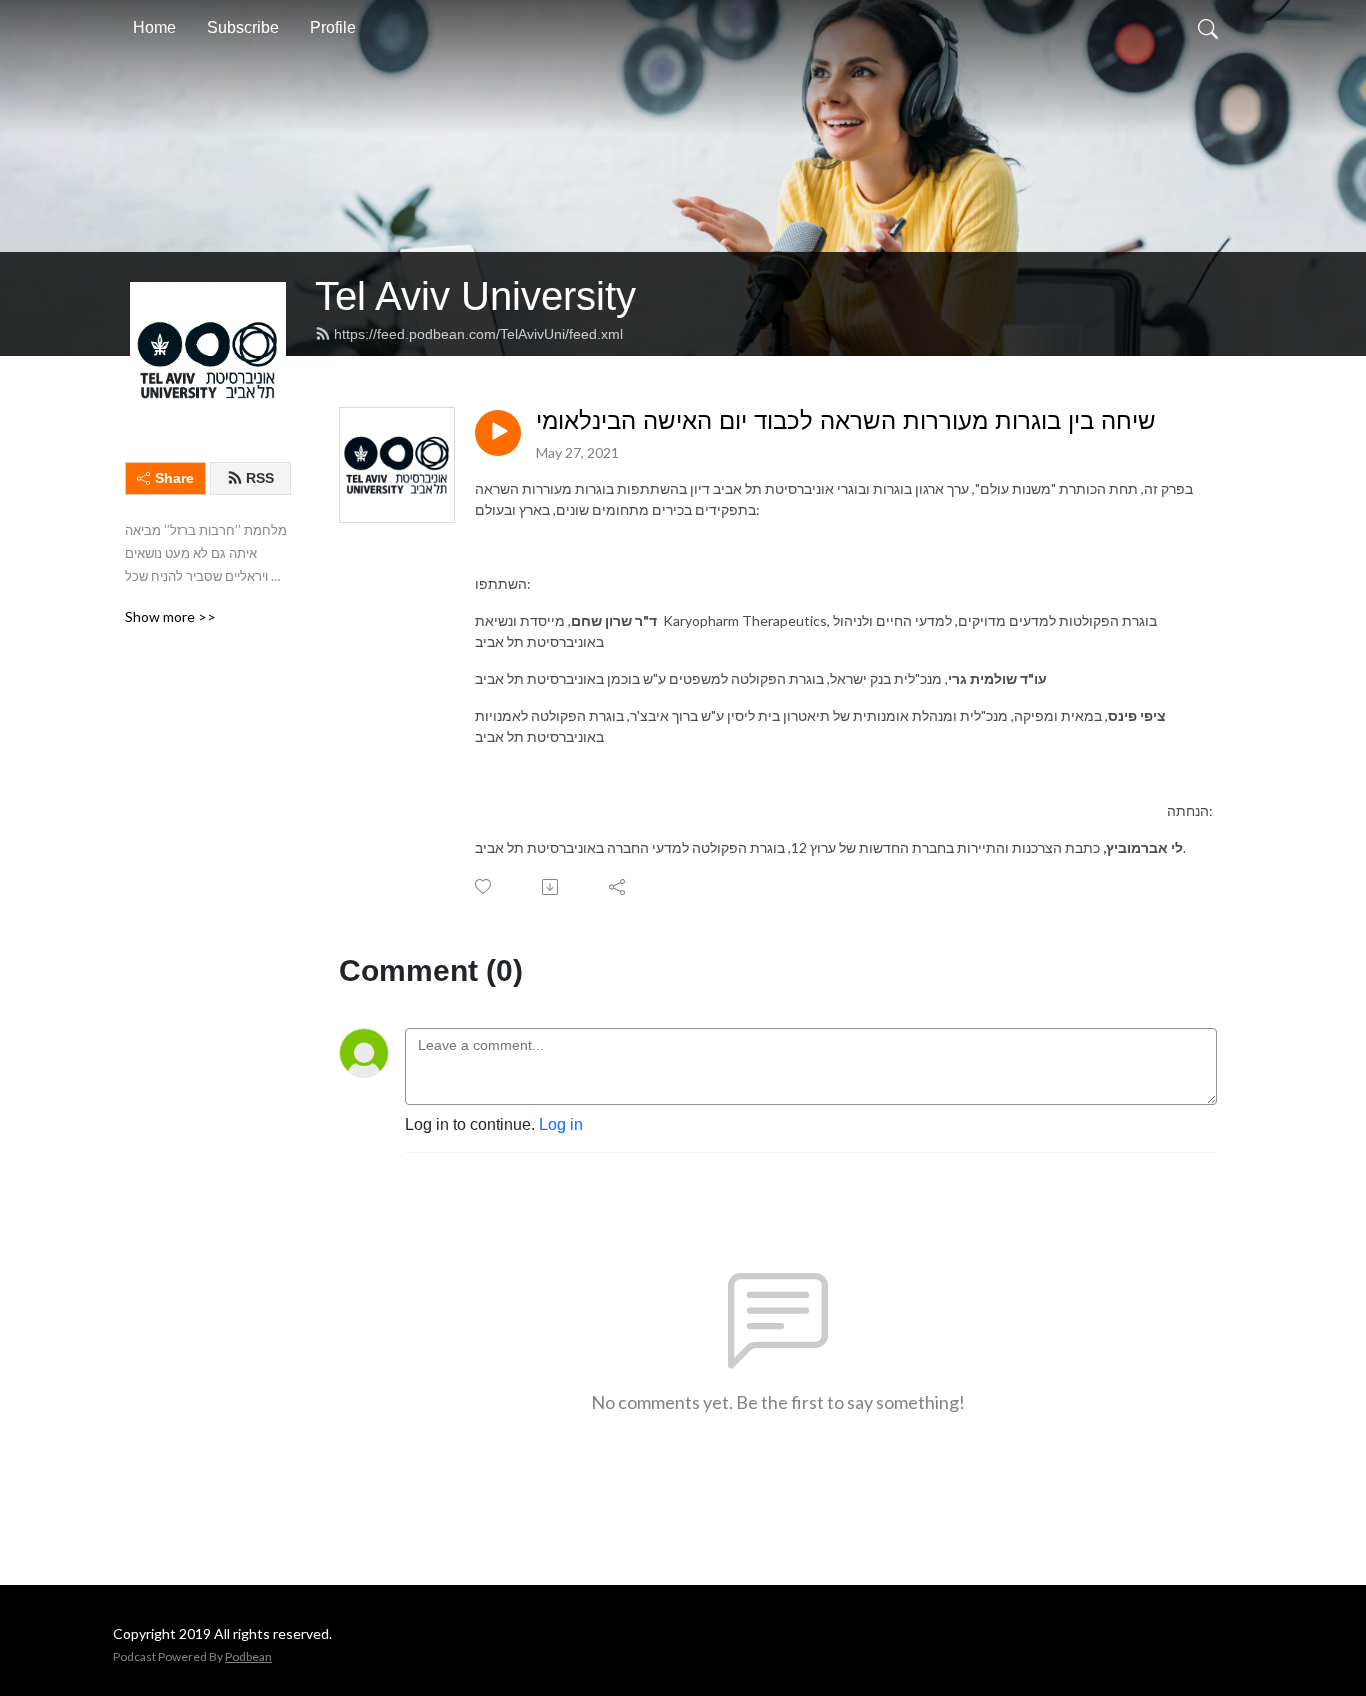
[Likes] (484, 886)
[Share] (618, 887)
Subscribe (243, 27)
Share (174, 478)
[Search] (1208, 28)
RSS (260, 478)
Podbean (248, 1656)
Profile (333, 27)
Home (154, 27)
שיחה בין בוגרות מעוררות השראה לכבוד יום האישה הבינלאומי (846, 420)
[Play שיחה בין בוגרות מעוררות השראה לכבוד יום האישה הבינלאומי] (498, 433)
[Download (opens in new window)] (551, 887)
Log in (561, 1124)
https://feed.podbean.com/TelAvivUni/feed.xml (478, 334)
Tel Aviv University (475, 296)
